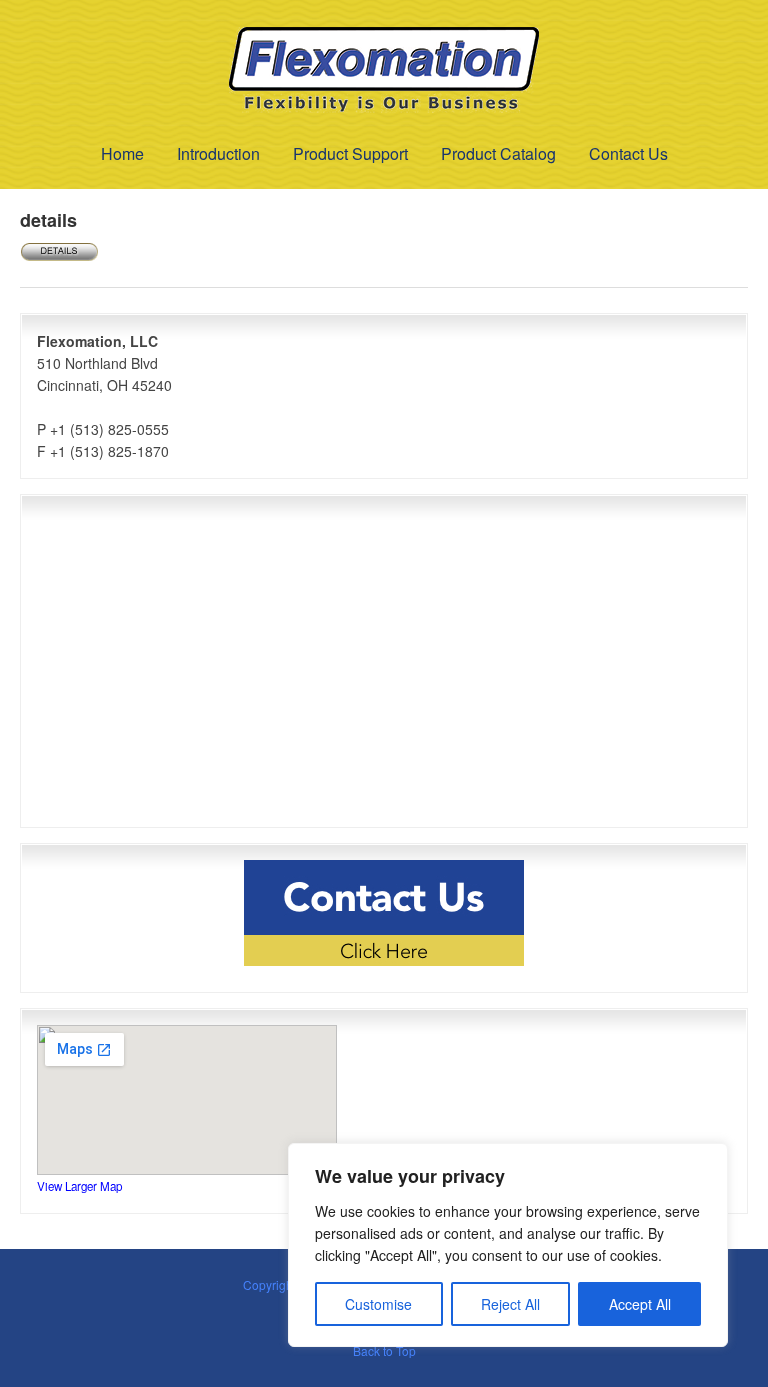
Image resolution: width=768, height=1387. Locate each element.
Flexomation (384, 70)
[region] (508, 1245)
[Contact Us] (384, 913)
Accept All (640, 1304)
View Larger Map (79, 1186)
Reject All (510, 1304)
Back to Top (384, 1350)
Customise (378, 1304)
